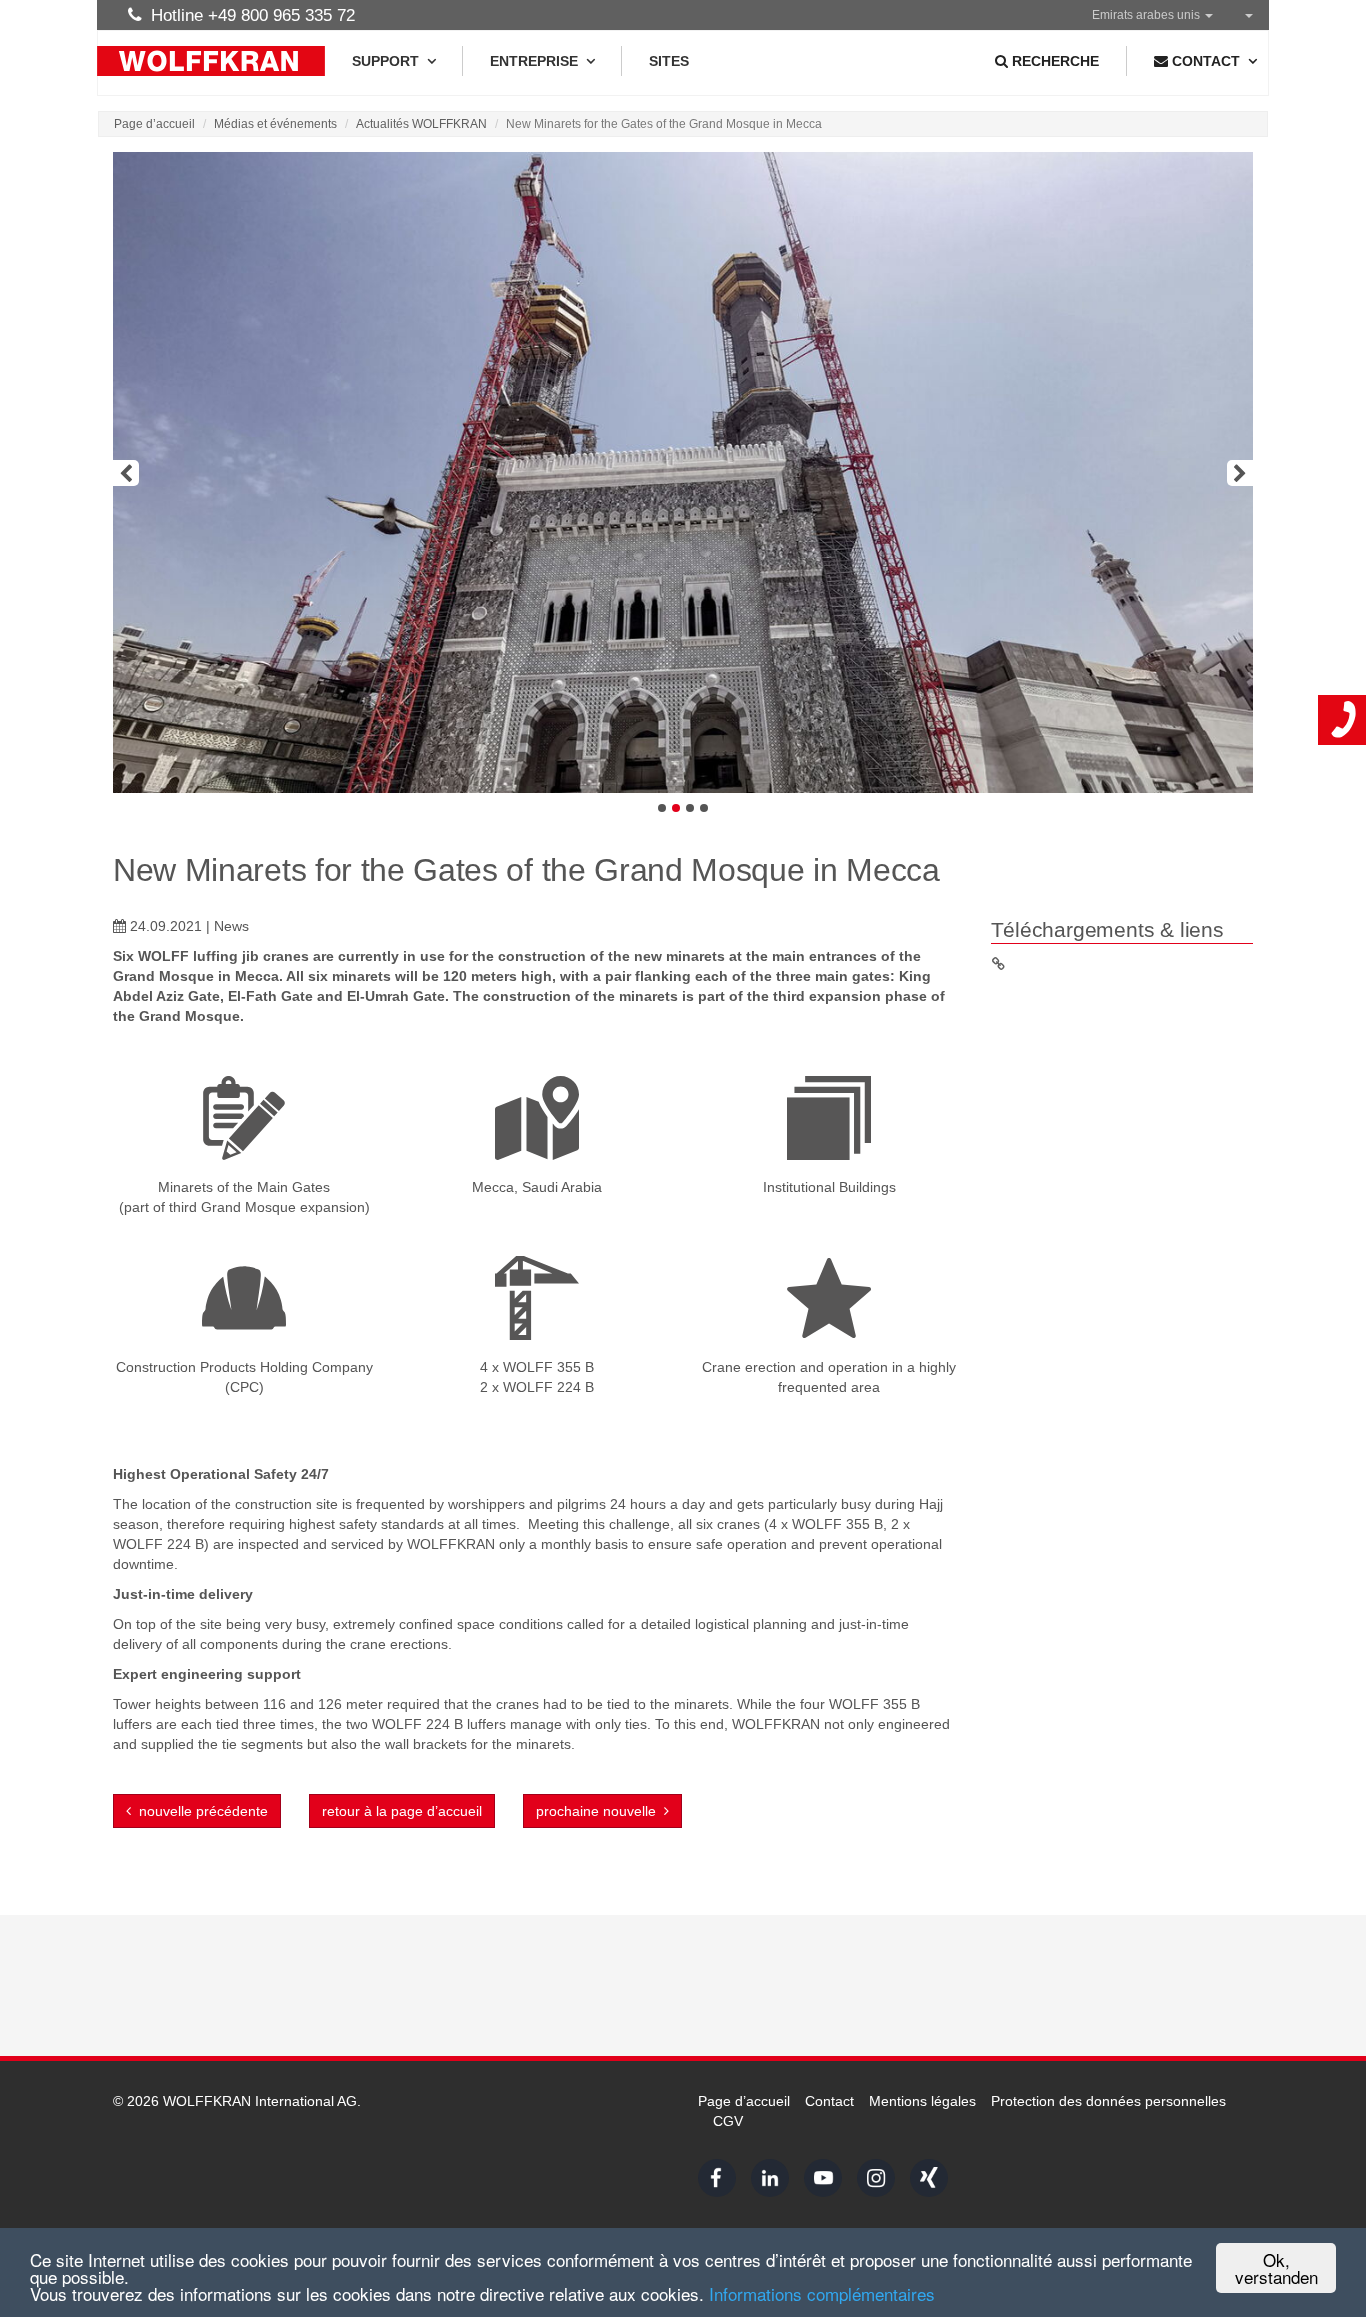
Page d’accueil (154, 124)
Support (385, 61)
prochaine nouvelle (600, 1811)
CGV (728, 2121)
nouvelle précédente (199, 1811)
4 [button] (704, 808)
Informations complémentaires (822, 2293)
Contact (829, 2101)
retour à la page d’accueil (402, 1811)
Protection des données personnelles (1108, 2101)
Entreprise (534, 61)
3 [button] (690, 808)
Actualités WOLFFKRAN (421, 124)
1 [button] (662, 808)
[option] (683, 472)
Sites (669, 61)
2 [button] (676, 808)
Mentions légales (922, 2101)
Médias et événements (275, 124)
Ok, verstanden (1276, 2268)
